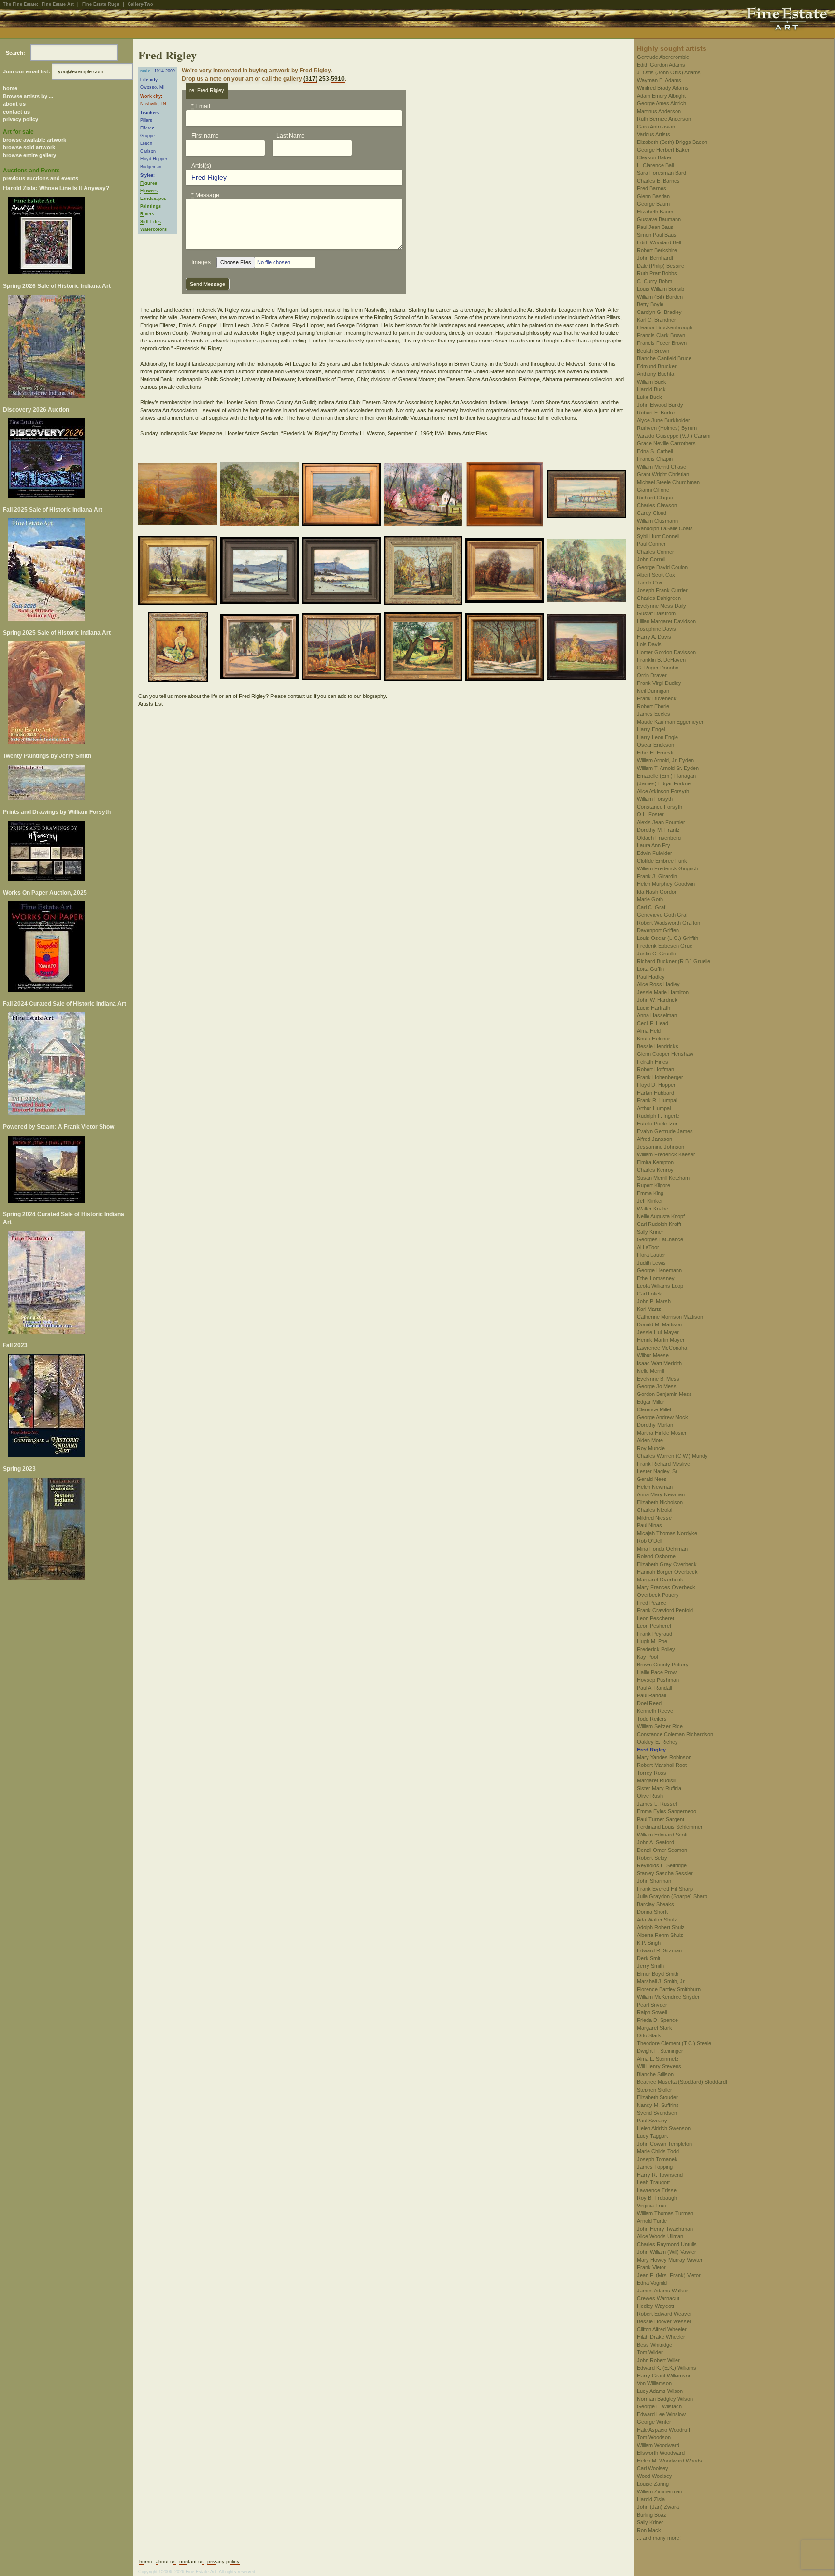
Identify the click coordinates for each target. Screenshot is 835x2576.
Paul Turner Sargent (661, 1819)
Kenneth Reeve (655, 1711)
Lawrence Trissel (657, 2190)
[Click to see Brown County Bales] (506, 496)
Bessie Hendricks (658, 1046)
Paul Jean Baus (655, 227)
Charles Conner (655, 552)
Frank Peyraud (655, 1634)
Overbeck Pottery (658, 1595)
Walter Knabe (653, 1209)
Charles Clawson (657, 505)
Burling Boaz (652, 2515)
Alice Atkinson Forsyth (663, 791)
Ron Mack (649, 2530)
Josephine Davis (656, 629)
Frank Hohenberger (660, 1077)
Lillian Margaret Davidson (666, 621)
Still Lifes (151, 222)
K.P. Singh (649, 1943)
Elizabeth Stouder (657, 2097)
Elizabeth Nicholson (660, 1502)
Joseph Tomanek (657, 2159)
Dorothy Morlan (655, 1425)
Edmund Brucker (657, 366)
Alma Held (649, 1031)
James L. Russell (657, 1804)
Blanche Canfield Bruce (664, 358)
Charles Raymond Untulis (667, 2244)
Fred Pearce (652, 1603)
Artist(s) (201, 166)
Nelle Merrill (650, 1371)
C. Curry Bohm (655, 281)
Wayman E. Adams (659, 80)
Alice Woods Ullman (660, 2236)
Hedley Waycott (655, 2306)
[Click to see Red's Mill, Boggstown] (425, 648)
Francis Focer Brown (662, 343)
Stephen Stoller (655, 2090)
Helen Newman (655, 1487)
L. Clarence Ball (655, 165)
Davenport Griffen (658, 930)
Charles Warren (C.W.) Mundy (672, 1456)
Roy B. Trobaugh (657, 2198)
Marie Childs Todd (658, 2151)
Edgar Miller (651, 1402)
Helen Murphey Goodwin (666, 884)
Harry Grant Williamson (664, 2376)
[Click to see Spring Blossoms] (588, 572)
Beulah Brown (653, 351)
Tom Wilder (650, 2352)
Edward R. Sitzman (659, 1950)
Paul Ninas (649, 1525)
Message (205, 195)
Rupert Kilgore (654, 1185)
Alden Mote (650, 1440)
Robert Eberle (653, 706)
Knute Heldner (654, 1039)
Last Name (291, 136)
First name (205, 136)
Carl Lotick (649, 1294)
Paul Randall (651, 1695)
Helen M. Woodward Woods (669, 2461)
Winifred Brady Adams (663, 88)
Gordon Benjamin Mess (664, 1394)
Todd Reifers (652, 1719)
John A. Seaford (655, 1842)
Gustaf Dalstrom (656, 613)
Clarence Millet (654, 1409)
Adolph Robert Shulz (661, 1927)
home (10, 88)
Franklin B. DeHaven (661, 660)
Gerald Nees (652, 1479)
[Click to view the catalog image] (67, 458)
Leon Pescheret (655, 1618)
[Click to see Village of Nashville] (261, 648)
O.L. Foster (650, 814)
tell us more (173, 696)
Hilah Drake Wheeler (661, 2337)
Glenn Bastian (653, 196)
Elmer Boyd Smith (658, 1974)
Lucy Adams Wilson (660, 2391)
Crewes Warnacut (658, 2298)
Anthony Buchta (655, 374)
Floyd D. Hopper (656, 1085)
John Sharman (654, 1881)
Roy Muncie (651, 1448)
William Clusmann (657, 521)
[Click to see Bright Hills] (343, 648)
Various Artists (654, 134)
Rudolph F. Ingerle (658, 1116)
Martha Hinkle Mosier (662, 1433)
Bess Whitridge (655, 2345)
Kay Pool (647, 1657)
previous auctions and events (41, 178)
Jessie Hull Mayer (658, 1332)
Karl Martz (649, 1309)
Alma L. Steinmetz (658, 2059)
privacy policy (21, 119)
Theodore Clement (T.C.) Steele (674, 2043)
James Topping (655, 2167)
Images (201, 262)
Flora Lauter (651, 1255)
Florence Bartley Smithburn (669, 1989)
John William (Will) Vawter (667, 2252)
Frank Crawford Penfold (665, 1610)
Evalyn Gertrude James (665, 1131)
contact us (16, 112)
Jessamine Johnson (661, 1147)
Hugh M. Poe (652, 1641)
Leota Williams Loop (660, 1286)
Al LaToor (648, 1247)
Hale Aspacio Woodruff (663, 2430)
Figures (149, 183)
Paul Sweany (652, 2121)
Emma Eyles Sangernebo (667, 1811)
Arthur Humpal (654, 1108)
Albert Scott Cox (656, 575)
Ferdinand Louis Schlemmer (670, 1827)
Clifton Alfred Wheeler (662, 2329)
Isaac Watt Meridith (659, 1363)
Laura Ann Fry (654, 845)
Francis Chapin (655, 459)
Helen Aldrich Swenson (664, 2128)
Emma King (650, 1193)
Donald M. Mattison (659, 1324)
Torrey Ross (652, 1773)
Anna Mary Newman (661, 1494)
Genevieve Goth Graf (662, 915)
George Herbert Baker (663, 150)
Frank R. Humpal (657, 1100)
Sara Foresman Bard (662, 173)
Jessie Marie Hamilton (663, 992)
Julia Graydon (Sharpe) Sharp (672, 1896)
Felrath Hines (653, 1062)
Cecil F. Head (653, 1023)
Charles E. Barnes (658, 181)
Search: (15, 53)
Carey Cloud (652, 513)
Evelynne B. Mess (658, 1379)
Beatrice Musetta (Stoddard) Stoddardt (682, 2082)
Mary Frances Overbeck (666, 1587)
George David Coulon (662, 567)
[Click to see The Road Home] (179, 496)
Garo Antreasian (656, 127)
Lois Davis (649, 644)
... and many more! (659, 2538)
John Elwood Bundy (660, 405)
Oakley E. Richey (657, 1742)
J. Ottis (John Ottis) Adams (669, 72)
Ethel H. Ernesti (655, 753)
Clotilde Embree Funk (662, 861)
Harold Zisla (651, 2499)
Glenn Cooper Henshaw (665, 1054)
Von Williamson (654, 2383)
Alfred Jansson (655, 1139)
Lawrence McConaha (662, 1348)
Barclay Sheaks (655, 1904)
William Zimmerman (660, 2491)
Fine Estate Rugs (101, 4)
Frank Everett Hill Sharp (665, 1889)
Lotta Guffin (650, 969)
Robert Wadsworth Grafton (669, 923)
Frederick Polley (656, 1649)
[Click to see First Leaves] (506, 572)
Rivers (147, 214)
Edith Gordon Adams (661, 65)
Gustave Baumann (659, 219)
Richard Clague (655, 498)
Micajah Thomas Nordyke (667, 1533)
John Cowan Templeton (664, 2144)
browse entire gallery (29, 155)
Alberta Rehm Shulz (660, 1935)
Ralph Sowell (652, 2012)
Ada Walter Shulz (657, 1920)
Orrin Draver (652, 675)
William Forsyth (655, 799)
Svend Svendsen (657, 2113)
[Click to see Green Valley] (179, 572)
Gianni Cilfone (653, 490)
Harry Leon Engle (657, 737)
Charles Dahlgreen (659, 598)
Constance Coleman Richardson (675, 1734)
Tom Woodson (654, 2437)
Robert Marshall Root (662, 1765)
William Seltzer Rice (660, 1726)
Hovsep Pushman (658, 1680)
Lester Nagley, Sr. (658, 1471)
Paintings (151, 206)
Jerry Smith (650, 1966)
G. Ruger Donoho (658, 668)
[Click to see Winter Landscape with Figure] (506, 648)
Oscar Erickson (655, 745)
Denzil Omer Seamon (662, 1850)
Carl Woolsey (653, 2468)
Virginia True (652, 2206)
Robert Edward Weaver (664, 2314)
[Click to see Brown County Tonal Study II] (343, 572)
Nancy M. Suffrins (658, 2105)
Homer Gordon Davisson (666, 652)
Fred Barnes (652, 188)
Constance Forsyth (660, 807)
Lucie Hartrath (654, 1008)
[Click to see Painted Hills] (588, 648)
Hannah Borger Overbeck (667, 1572)
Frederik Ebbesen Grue (665, 946)
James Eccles (654, 714)
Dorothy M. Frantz (658, 830)
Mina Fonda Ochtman (662, 1549)
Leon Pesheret (654, 1626)
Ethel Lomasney (656, 1278)
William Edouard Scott (662, 1835)
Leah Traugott (653, 2182)
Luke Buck (649, 397)
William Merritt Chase (662, 467)
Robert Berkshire (657, 250)
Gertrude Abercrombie (663, 57)
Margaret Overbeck (660, 1580)
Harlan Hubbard (655, 1093)
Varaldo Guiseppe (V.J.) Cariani (674, 436)
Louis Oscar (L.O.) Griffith (668, 938)
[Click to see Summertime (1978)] (343, 496)
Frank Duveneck (657, 698)
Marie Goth (650, 899)
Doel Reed (649, 1703)
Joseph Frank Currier (662, 590)
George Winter (654, 2422)
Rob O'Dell (649, 1541)
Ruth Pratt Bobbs (657, 273)
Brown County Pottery (663, 1665)
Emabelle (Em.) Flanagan (666, 776)
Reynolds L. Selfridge (662, 1865)
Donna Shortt (652, 1912)
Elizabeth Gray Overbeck (667, 1564)
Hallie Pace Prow (657, 1672)
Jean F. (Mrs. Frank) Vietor (669, 2275)
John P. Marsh (654, 1301)
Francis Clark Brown (661, 335)
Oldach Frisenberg (659, 838)
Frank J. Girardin (657, 876)
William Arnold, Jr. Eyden (665, 760)
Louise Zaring (653, 2484)
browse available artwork (35, 140)
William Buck (652, 382)
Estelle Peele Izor (657, 1124)
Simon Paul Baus (657, 235)
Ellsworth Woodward (661, 2453)
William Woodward (658, 2445)
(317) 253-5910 (324, 79)
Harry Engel (651, 729)
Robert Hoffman (655, 1069)
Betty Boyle (650, 304)
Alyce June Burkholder (663, 420)
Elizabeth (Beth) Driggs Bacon (672, 142)
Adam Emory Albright (661, 96)
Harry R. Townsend (660, 2175)
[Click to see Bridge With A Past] (261, 496)
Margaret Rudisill (656, 1780)
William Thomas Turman (665, 2213)
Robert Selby (652, 1858)
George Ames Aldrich (662, 103)
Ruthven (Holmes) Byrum (667, 428)
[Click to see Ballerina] (180, 648)
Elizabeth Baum (655, 212)
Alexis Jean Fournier (661, 822)
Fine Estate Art (58, 4)
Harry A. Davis (654, 637)
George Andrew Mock (662, 1417)
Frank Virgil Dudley (659, 683)
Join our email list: (27, 71)
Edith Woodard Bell (659, 242)
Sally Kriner (650, 1232)
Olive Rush (650, 1796)
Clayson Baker (654, 157)
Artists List (151, 704)
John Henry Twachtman (665, 2229)
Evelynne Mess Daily (662, 606)
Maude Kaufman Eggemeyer (670, 722)
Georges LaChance (660, 1239)
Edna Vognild (652, 2283)
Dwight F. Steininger (660, 2051)
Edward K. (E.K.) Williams (667, 2368)
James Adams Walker (662, 2291)
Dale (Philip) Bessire (661, 266)
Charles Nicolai (655, 1510)
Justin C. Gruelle (656, 954)
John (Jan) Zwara (658, 2507)
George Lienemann (659, 1270)
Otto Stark (649, 2035)
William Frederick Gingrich (668, 868)
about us (14, 104)
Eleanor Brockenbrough (665, 327)
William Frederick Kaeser (666, 1154)
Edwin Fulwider (655, 853)
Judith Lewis (651, 1263)
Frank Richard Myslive (663, 1464)
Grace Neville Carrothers (666, 443)
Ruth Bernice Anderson (664, 119)
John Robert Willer (658, 2360)
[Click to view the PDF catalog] (67, 236)
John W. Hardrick (657, 1000)
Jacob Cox (650, 583)
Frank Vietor (651, 2267)
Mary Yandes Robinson (664, 1757)
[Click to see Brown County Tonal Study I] (261, 572)
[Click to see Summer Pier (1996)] (588, 496)
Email (201, 106)
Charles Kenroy (655, 1170)
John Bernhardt (655, 258)
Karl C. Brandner (656, 320)
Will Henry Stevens (659, 2066)
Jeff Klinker (650, 1201)
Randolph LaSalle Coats (665, 528)
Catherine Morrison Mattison (670, 1317)
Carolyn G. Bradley (659, 312)
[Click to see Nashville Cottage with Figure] (425, 496)
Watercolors (153, 229)
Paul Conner (651, 544)
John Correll (651, 559)
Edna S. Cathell (655, 451)
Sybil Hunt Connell (658, 536)
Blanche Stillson (655, 2074)
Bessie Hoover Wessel (664, 2321)
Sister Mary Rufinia (659, 1788)
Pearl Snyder (652, 2005)
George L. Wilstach (659, 2406)
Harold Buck (651, 389)
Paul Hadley (651, 977)
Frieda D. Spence (657, 2020)
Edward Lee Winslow (661, 2414)
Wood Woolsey (655, 2476)
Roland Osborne (656, 1556)
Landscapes (153, 199)
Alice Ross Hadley (658, 984)
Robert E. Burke (656, 413)
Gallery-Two (140, 4)
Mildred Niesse (654, 1518)
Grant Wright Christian (663, 474)
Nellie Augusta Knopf (661, 1216)
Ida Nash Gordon (657, 892)
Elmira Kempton (655, 1162)
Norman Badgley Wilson (665, 2399)
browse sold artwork (29, 147)
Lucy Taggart (652, 2136)
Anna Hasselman (657, 1015)
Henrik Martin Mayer (661, 1340)
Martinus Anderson (659, 111)
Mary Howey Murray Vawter (670, 2260)
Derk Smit (648, 1958)
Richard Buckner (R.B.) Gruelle (674, 961)
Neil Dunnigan (653, 691)
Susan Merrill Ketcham (663, 1178)
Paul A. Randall (654, 1688)
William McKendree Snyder (668, 1997)
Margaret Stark (655, 2028)
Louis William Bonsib (661, 289)
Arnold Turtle (652, 2221)
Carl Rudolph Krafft (659, 1224)
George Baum (653, 204)
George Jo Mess (657, 1386)
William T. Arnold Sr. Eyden (668, 768)
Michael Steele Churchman (668, 482)
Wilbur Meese (653, 1355)
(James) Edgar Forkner (665, 783)
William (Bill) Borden (660, 297)
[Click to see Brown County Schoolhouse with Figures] (425, 572)
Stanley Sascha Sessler (665, 1873)
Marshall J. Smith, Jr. (661, 1981)
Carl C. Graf (651, 907)
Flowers (149, 191)
